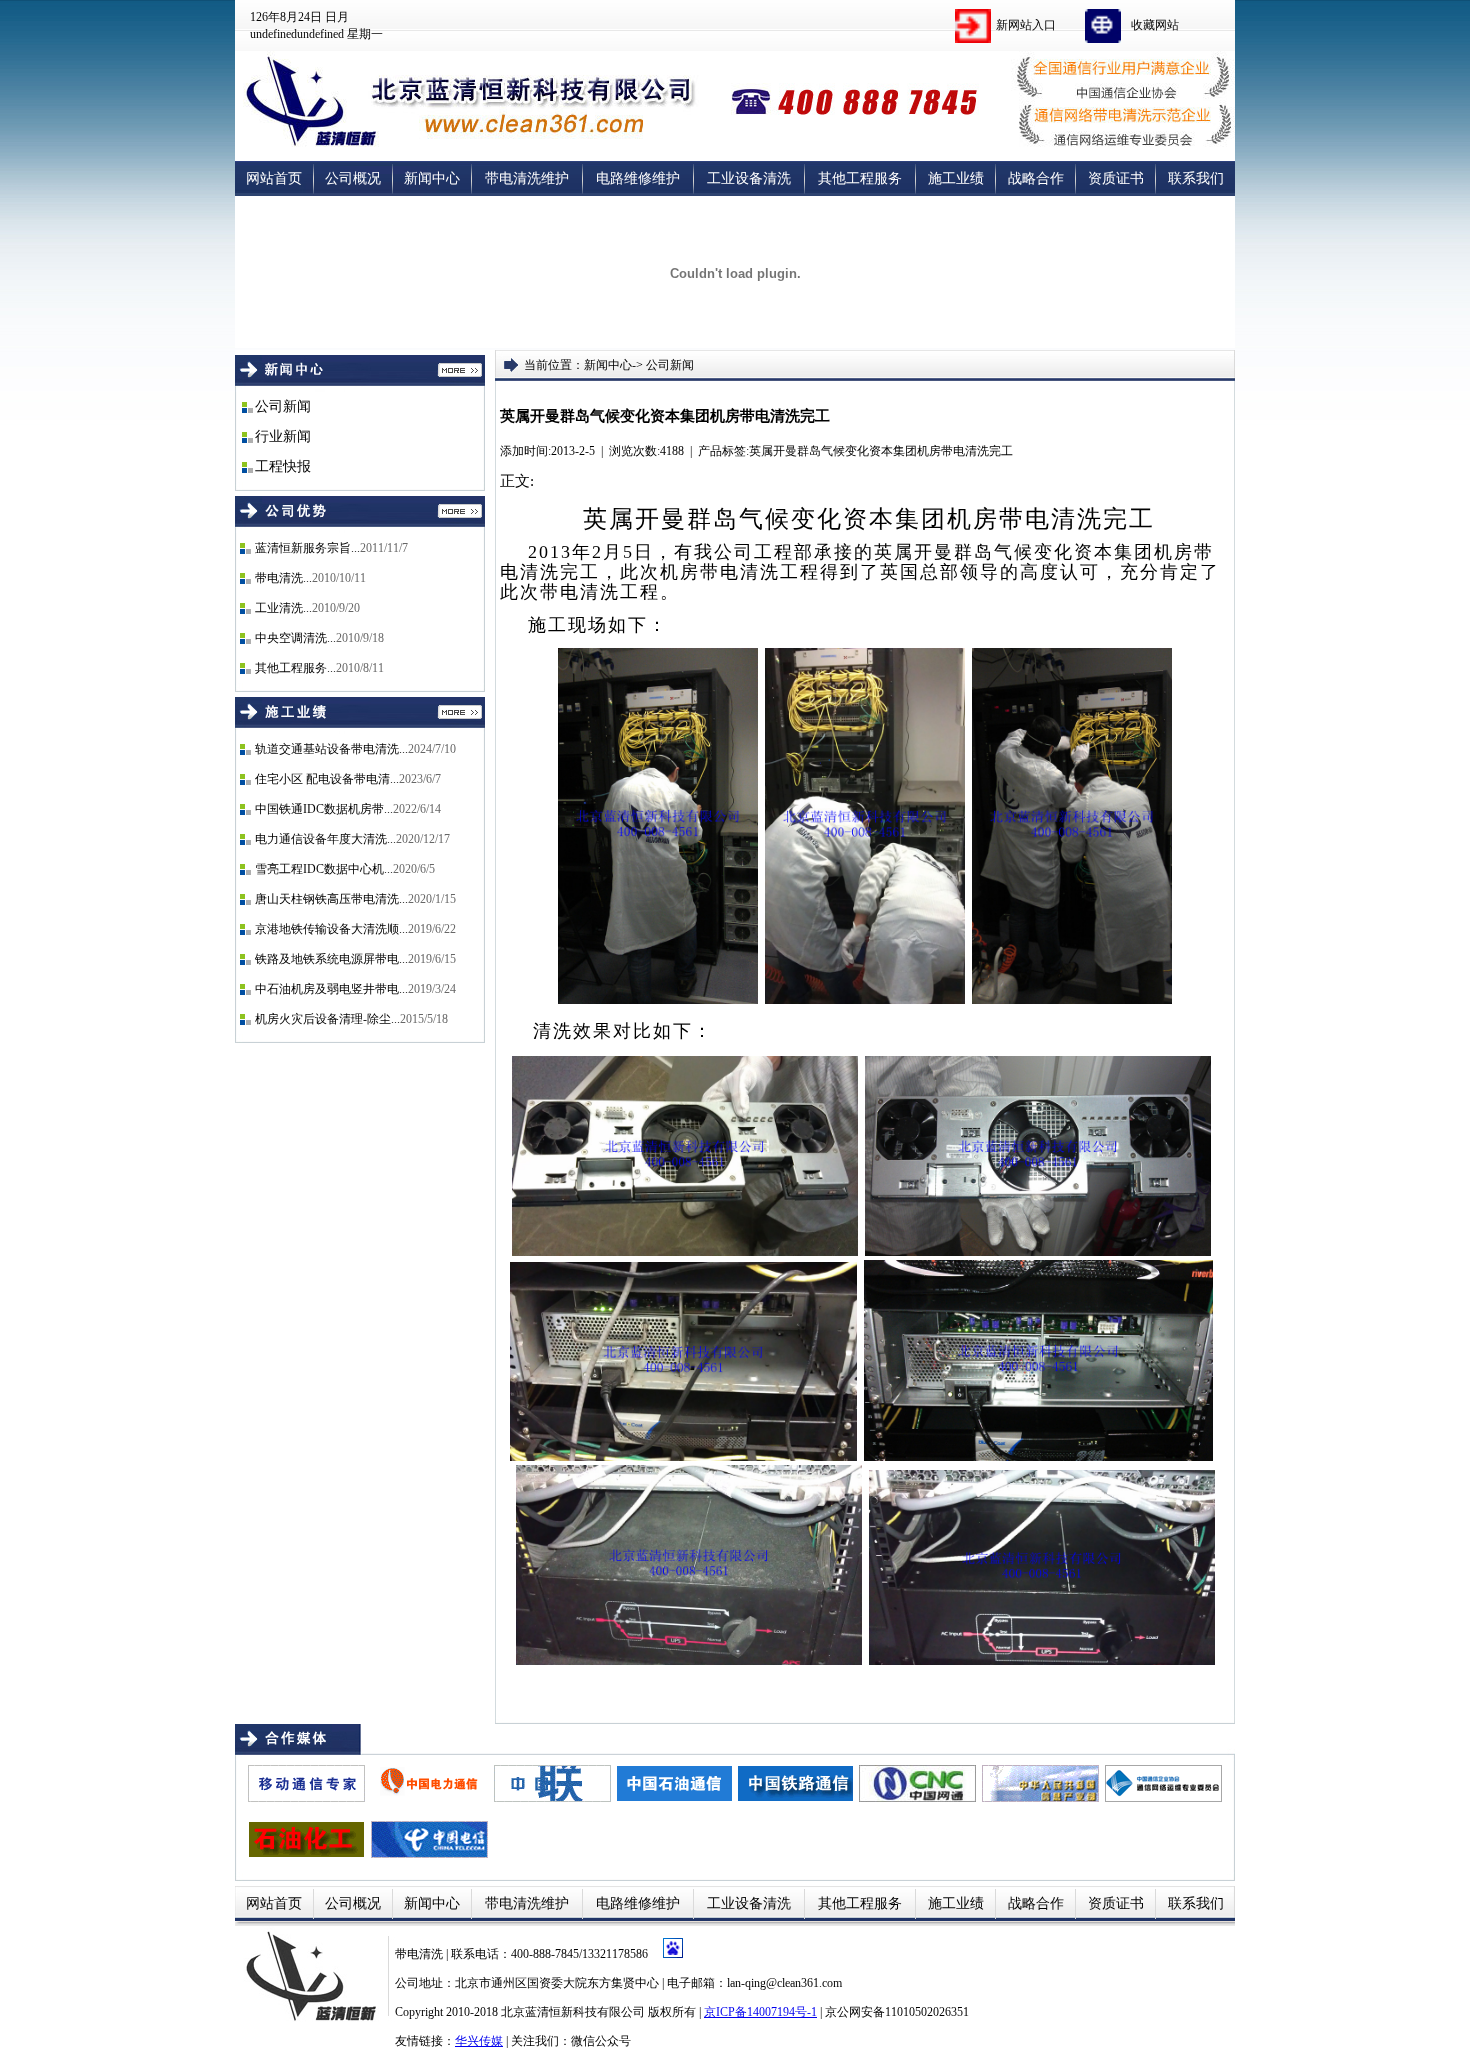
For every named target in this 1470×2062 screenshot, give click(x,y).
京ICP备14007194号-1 (760, 2012)
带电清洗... (283, 578)
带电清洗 (420, 1954)
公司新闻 (283, 406)
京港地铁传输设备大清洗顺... (331, 929)
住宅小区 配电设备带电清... (327, 779)
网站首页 (274, 178)
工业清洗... (283, 608)
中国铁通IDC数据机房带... (324, 809)
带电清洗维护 (527, 178)
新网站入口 (1026, 25)
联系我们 (1196, 178)
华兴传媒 (479, 2041)
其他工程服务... (295, 668)
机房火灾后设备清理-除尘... (327, 1019)
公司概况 (353, 178)
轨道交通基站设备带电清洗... (331, 749)
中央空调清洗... (295, 638)
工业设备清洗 (749, 178)
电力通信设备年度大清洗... (325, 839)
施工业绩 (956, 178)
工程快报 (283, 466)
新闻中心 (432, 178)
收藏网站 (1155, 25)
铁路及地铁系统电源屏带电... (331, 959)
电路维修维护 (638, 178)
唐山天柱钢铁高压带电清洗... (331, 899)
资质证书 (1116, 178)
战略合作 (1036, 178)
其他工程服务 (860, 178)
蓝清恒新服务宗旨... (307, 548)
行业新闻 (283, 436)
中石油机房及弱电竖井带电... (331, 989)
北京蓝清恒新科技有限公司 (573, 2012)
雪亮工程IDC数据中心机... (324, 869)
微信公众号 (601, 2041)
